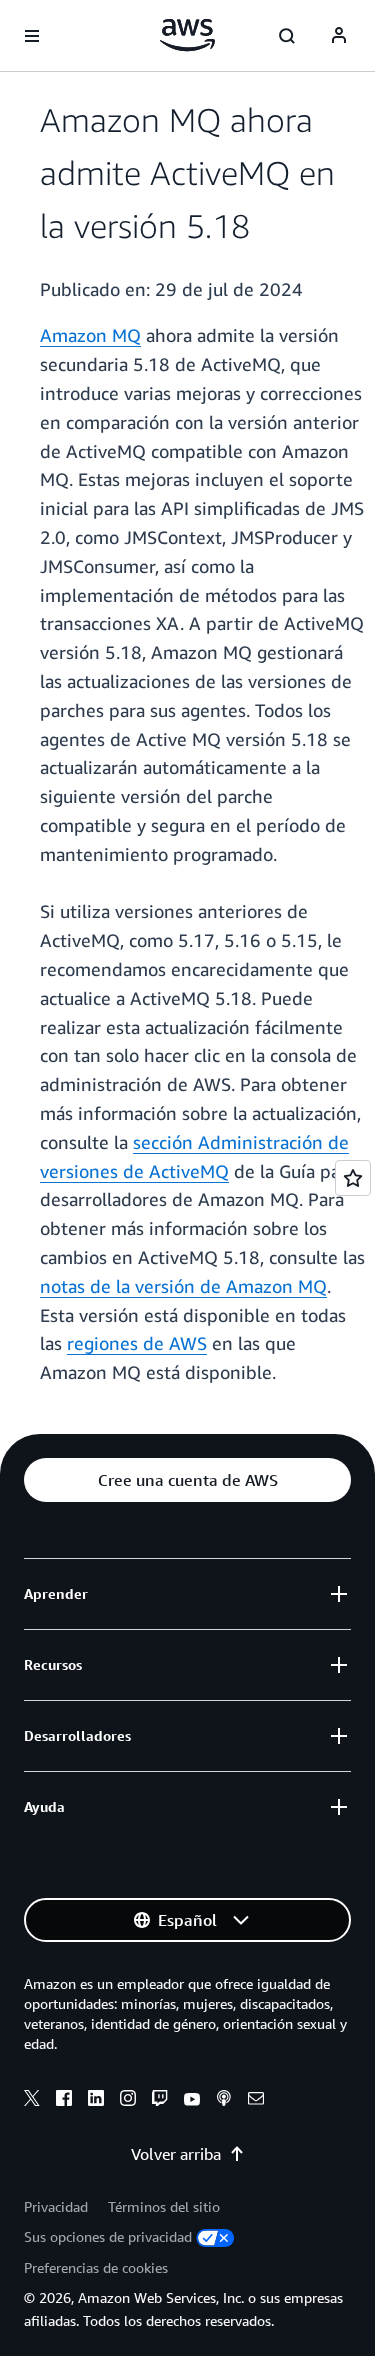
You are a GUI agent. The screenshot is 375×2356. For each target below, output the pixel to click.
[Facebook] (64, 2101)
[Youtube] (192, 2101)
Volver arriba (176, 2154)
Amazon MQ (90, 335)
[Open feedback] (353, 1178)
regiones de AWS (137, 1343)
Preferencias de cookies (96, 2267)
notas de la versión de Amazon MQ (183, 1286)
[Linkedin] (96, 2101)
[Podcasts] (224, 2101)
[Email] (256, 2101)
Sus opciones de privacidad (108, 2236)
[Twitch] (160, 2101)
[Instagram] (128, 2101)
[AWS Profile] (339, 36)
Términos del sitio (164, 2206)
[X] (32, 2101)
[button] (187, 1480)
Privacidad (56, 2206)
